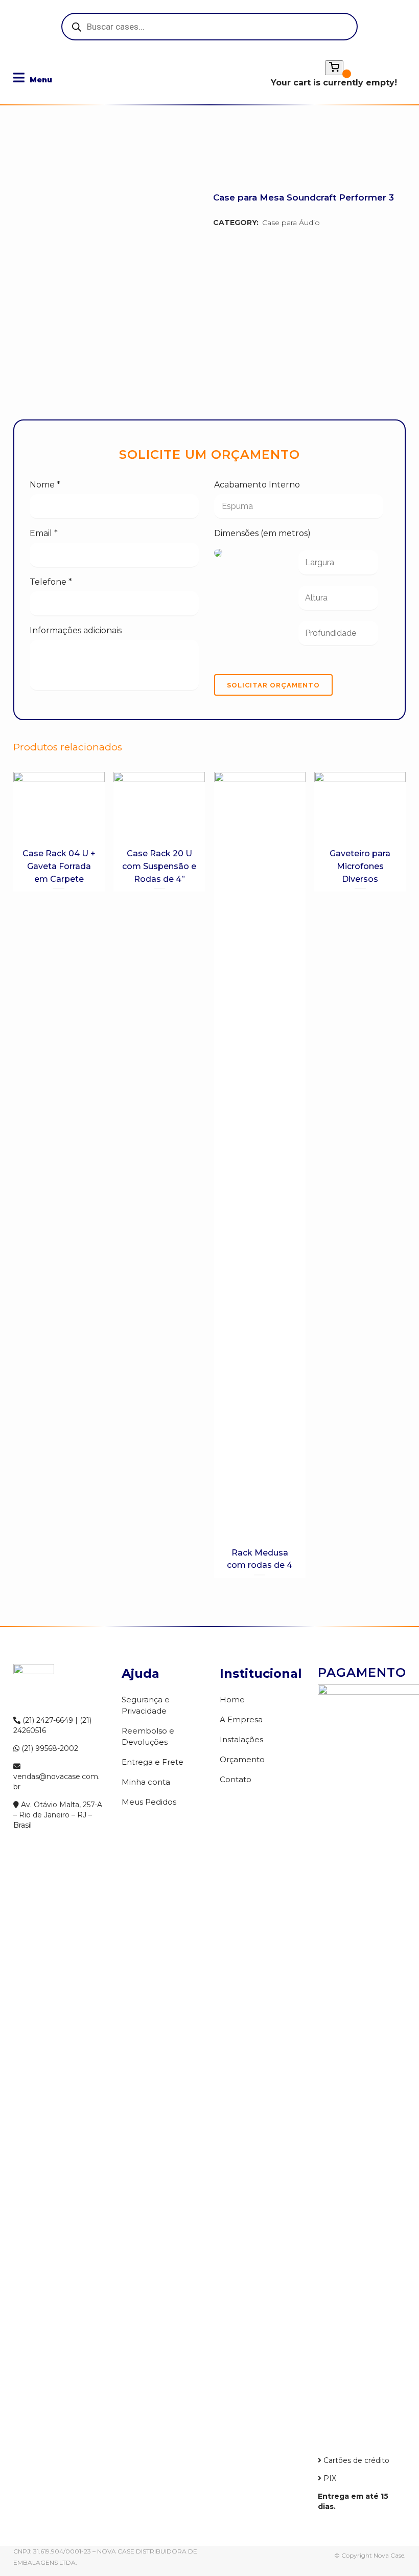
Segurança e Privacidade (146, 1705)
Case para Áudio (291, 223)
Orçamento (242, 1759)
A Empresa (241, 1719)
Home (232, 1700)
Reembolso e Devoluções (148, 1736)
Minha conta (146, 1782)
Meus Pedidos (149, 1802)
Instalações (241, 1739)
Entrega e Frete (153, 1762)
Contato (236, 1779)
